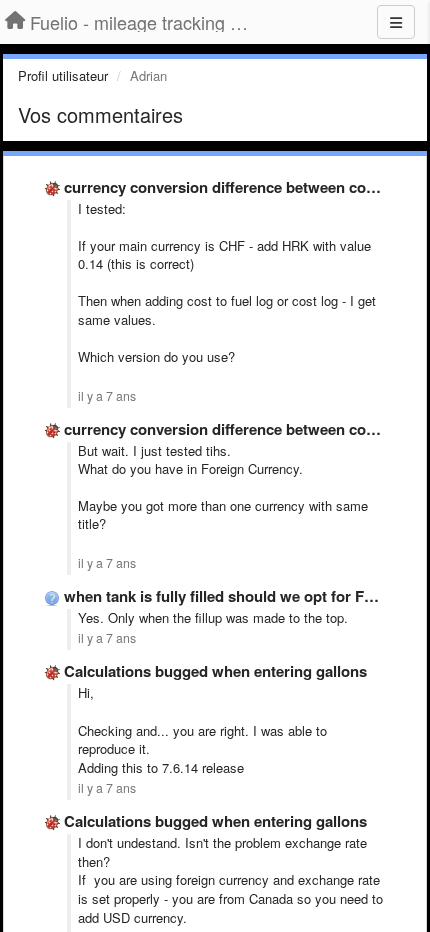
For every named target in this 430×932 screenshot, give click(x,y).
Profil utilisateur (63, 75)
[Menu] (396, 22)
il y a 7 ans (107, 396)
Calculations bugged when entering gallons (215, 671)
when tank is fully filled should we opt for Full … (232, 596)
